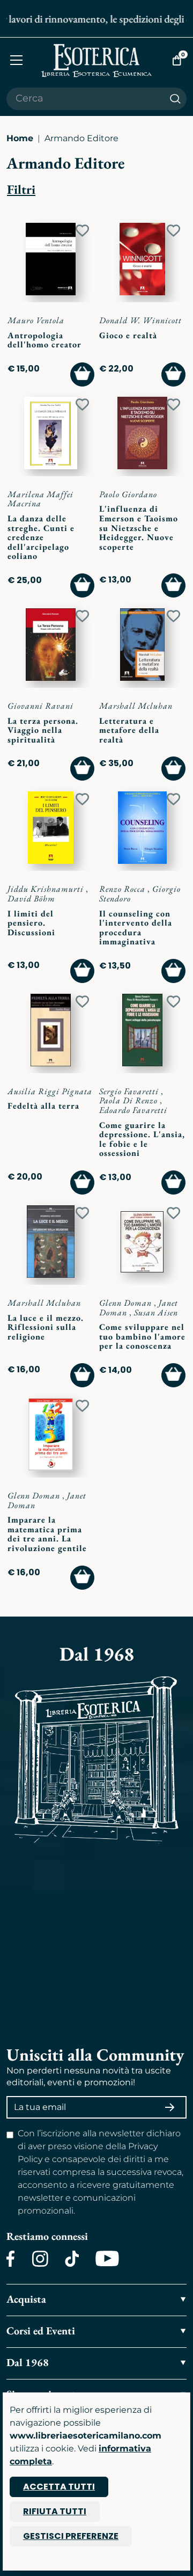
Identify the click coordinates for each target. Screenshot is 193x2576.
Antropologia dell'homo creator (44, 340)
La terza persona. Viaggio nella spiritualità (43, 730)
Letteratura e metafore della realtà (129, 730)
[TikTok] (72, 2259)
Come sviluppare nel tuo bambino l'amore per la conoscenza (142, 1336)
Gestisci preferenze (71, 2536)
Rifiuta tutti (55, 2511)
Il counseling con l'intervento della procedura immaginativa (136, 928)
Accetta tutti (59, 2487)
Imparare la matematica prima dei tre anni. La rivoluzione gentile (47, 1534)
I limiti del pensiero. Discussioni (31, 923)
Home (20, 138)
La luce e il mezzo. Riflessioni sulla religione (46, 1327)
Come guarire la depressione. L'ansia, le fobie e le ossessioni (142, 1139)
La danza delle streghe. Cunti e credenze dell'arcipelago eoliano (41, 537)
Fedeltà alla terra (43, 1106)
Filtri (21, 189)
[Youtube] (107, 2259)
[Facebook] (11, 2259)
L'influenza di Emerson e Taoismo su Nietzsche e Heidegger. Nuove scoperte (139, 527)
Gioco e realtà (128, 335)
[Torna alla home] (96, 60)
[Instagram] (40, 2259)
